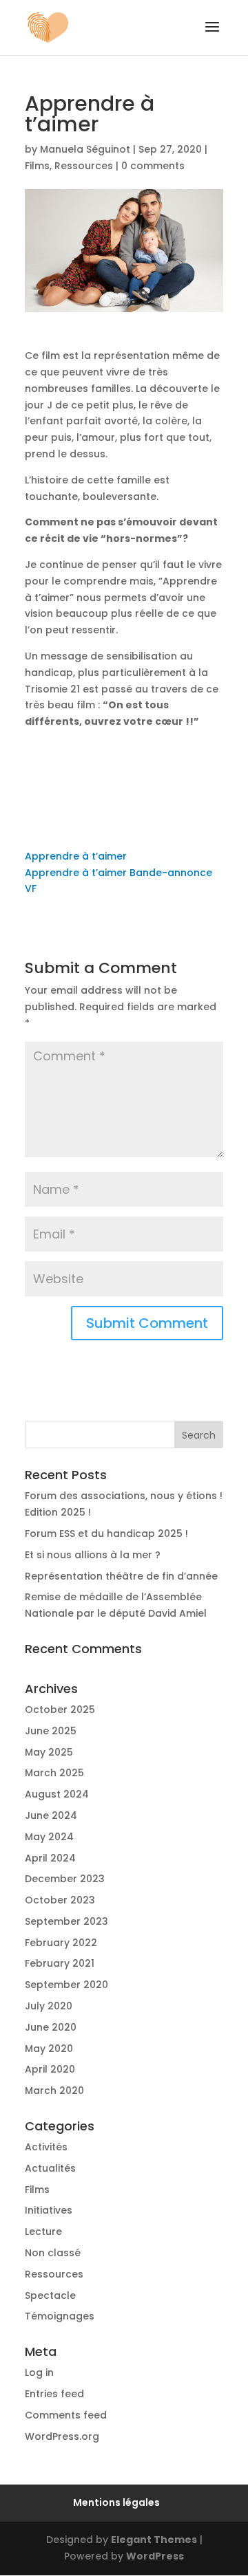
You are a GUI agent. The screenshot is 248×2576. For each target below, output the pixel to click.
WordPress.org (62, 2436)
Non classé (53, 2253)
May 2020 (49, 2049)
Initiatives (49, 2210)
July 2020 (49, 2006)
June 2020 (51, 2027)
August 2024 (57, 1794)
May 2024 (49, 1837)
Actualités (50, 2168)
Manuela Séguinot (85, 149)
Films (37, 166)
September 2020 (66, 1985)
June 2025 (51, 1731)
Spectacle (50, 2295)
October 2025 (60, 1710)
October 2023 (60, 1900)
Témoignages (60, 2316)
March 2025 (54, 1773)
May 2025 (49, 1752)
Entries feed (54, 2394)
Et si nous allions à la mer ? (93, 1555)
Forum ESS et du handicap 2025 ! (106, 1533)
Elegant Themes (154, 2540)
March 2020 (54, 2091)
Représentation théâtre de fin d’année (121, 1576)
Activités (46, 2147)
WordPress (155, 2556)
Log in (39, 2372)
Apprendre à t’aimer (76, 856)
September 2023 (66, 1921)
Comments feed (66, 2415)
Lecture (43, 2231)
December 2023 (65, 1879)
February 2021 (60, 1963)
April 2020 (50, 2069)
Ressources (84, 166)
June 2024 (51, 1815)
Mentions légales (116, 2502)
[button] (212, 36)
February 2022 (61, 1943)
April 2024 (50, 1858)
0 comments (153, 166)
